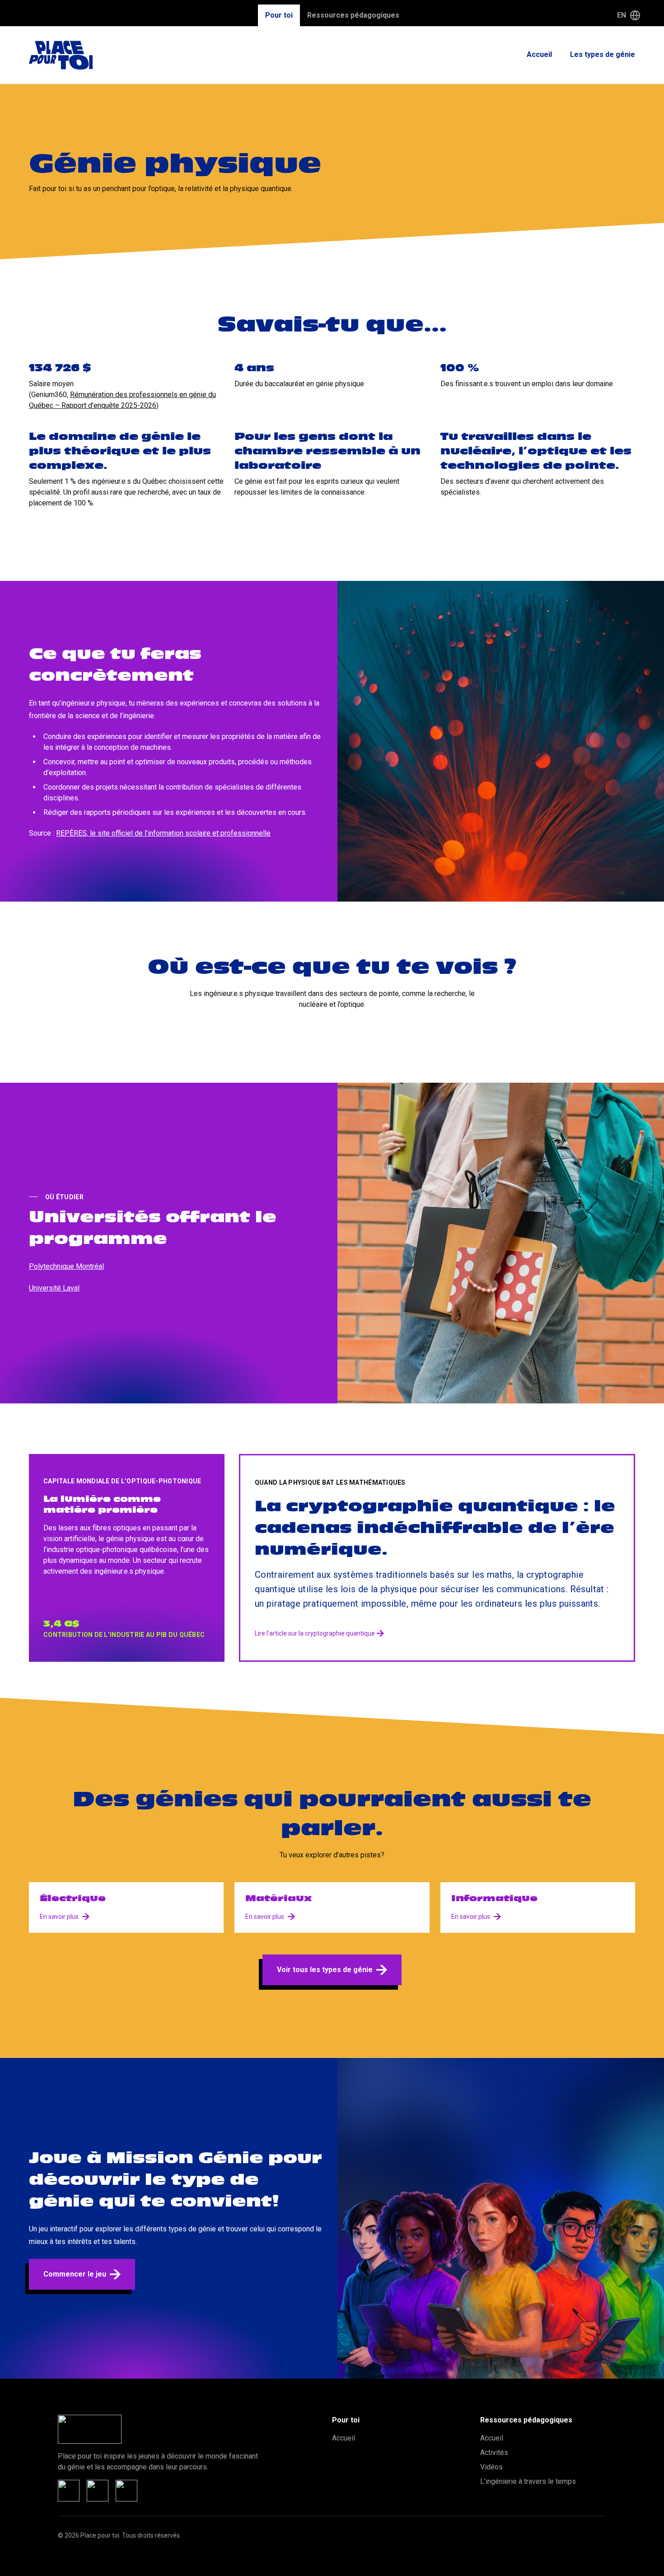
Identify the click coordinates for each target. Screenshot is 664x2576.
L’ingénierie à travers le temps (528, 2481)
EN (622, 15)
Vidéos (491, 2467)
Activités (494, 2452)
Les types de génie (603, 54)
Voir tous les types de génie (325, 1970)
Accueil (539, 54)
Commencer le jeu (75, 2274)
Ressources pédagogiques (353, 15)
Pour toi (279, 15)
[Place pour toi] (61, 55)
